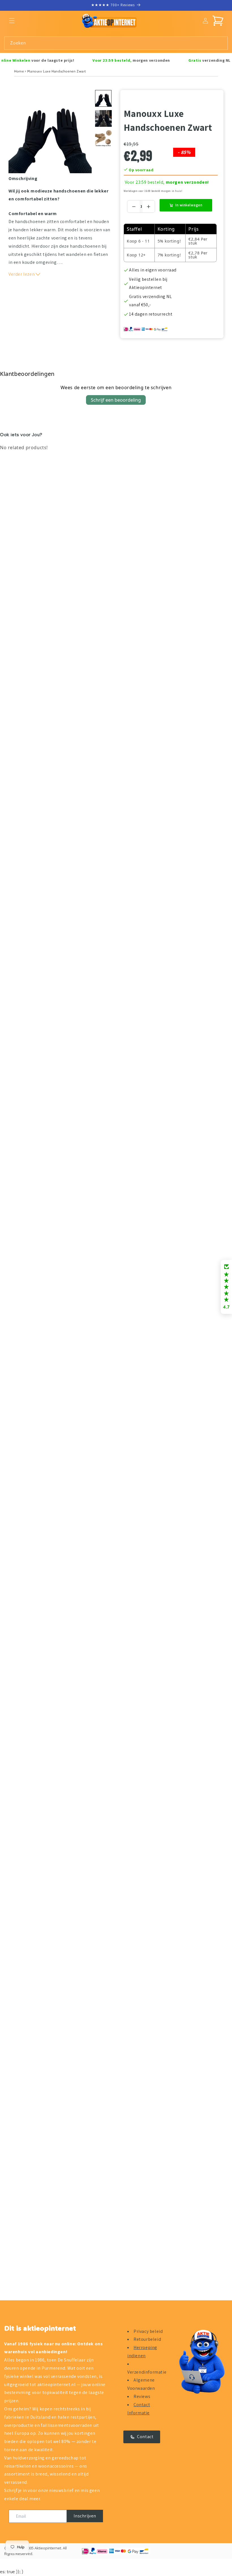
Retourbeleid (147, 2339)
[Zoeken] (221, 43)
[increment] (148, 206)
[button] (12, 21)
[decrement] (134, 206)
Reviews (142, 2396)
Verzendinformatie (147, 2372)
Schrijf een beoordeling (116, 400)
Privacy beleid (148, 2331)
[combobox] (116, 43)
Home (19, 71)
